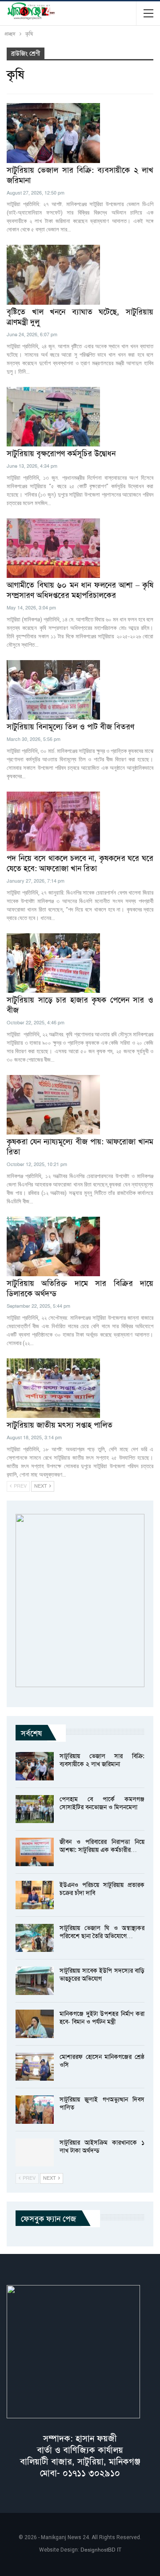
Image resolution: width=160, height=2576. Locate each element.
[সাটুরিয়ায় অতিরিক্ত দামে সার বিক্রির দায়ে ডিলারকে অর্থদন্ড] (53, 1246)
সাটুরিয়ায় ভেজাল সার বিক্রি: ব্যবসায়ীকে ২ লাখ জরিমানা (80, 175)
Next (41, 1486)
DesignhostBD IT (101, 2550)
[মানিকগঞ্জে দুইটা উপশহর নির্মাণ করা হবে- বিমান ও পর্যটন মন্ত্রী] (35, 2024)
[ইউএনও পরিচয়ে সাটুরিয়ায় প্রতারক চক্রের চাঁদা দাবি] (35, 1895)
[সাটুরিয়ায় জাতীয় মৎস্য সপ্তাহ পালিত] (53, 1388)
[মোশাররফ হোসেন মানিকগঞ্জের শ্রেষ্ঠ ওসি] (35, 2067)
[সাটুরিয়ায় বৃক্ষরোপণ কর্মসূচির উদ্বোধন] (53, 417)
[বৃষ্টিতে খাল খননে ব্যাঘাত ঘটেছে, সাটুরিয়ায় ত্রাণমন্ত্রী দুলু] (53, 275)
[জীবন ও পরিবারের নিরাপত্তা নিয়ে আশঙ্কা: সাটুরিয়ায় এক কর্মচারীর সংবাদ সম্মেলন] (35, 1852)
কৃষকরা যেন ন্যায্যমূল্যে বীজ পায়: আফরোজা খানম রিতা (80, 1147)
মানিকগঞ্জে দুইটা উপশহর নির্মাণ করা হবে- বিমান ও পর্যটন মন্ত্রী (102, 2018)
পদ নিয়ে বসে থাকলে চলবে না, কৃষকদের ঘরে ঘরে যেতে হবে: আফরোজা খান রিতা (80, 863)
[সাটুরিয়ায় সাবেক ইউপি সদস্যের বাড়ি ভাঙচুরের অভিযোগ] (35, 1981)
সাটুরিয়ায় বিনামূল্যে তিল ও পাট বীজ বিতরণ (70, 727)
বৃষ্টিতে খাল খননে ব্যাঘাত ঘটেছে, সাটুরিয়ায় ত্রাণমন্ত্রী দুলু (80, 317)
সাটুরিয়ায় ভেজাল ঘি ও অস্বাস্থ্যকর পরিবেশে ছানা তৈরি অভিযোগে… (102, 1932)
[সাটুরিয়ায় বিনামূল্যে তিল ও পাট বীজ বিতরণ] (53, 690)
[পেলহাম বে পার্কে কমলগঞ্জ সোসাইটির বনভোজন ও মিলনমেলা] (35, 1809)
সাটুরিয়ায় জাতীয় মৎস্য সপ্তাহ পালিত (60, 1425)
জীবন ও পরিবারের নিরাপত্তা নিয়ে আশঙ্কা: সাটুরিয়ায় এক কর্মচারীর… (102, 1846)
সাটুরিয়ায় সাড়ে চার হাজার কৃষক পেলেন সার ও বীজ (80, 1005)
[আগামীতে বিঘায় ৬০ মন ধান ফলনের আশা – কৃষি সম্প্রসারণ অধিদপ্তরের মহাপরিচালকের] (53, 548)
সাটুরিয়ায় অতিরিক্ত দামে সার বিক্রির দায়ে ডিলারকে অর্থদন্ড (80, 1288)
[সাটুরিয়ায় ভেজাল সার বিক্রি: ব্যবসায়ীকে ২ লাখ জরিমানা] (53, 133)
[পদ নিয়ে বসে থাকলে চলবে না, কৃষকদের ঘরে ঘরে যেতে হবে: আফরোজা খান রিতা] (53, 821)
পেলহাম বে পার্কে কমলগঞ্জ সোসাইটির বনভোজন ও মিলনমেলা (102, 1803)
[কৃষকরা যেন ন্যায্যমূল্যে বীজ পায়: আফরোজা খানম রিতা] (53, 1105)
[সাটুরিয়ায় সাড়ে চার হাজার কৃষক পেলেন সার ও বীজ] (53, 963)
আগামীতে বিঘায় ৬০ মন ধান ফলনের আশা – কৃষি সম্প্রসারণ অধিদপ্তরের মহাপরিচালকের (80, 590)
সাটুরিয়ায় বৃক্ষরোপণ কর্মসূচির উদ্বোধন (61, 454)
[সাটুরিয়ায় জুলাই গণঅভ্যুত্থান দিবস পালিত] (35, 2110)
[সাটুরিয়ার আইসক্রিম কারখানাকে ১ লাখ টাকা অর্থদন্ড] (35, 2153)
